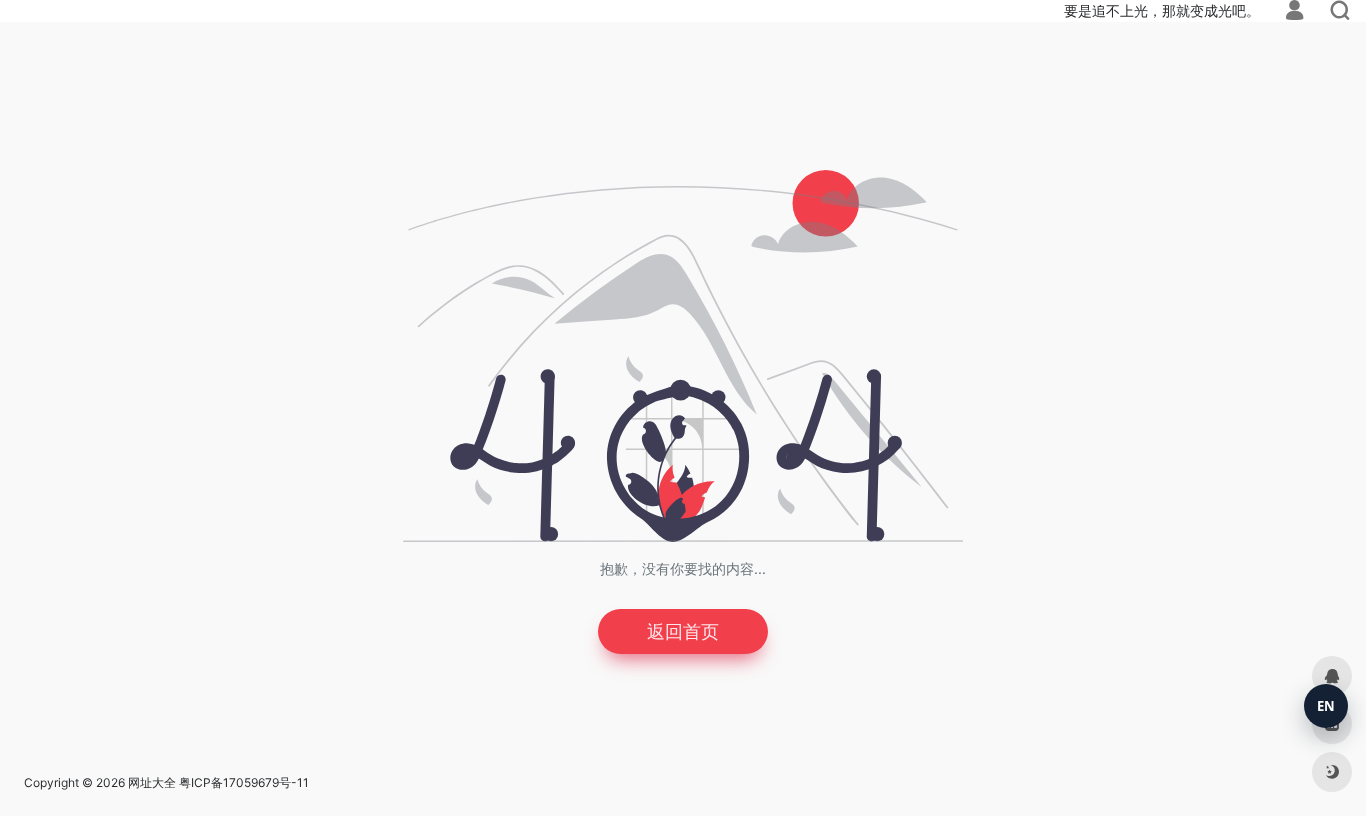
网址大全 (152, 782)
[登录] (1294, 12)
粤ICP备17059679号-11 (244, 782)
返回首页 (683, 631)
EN (1326, 706)
